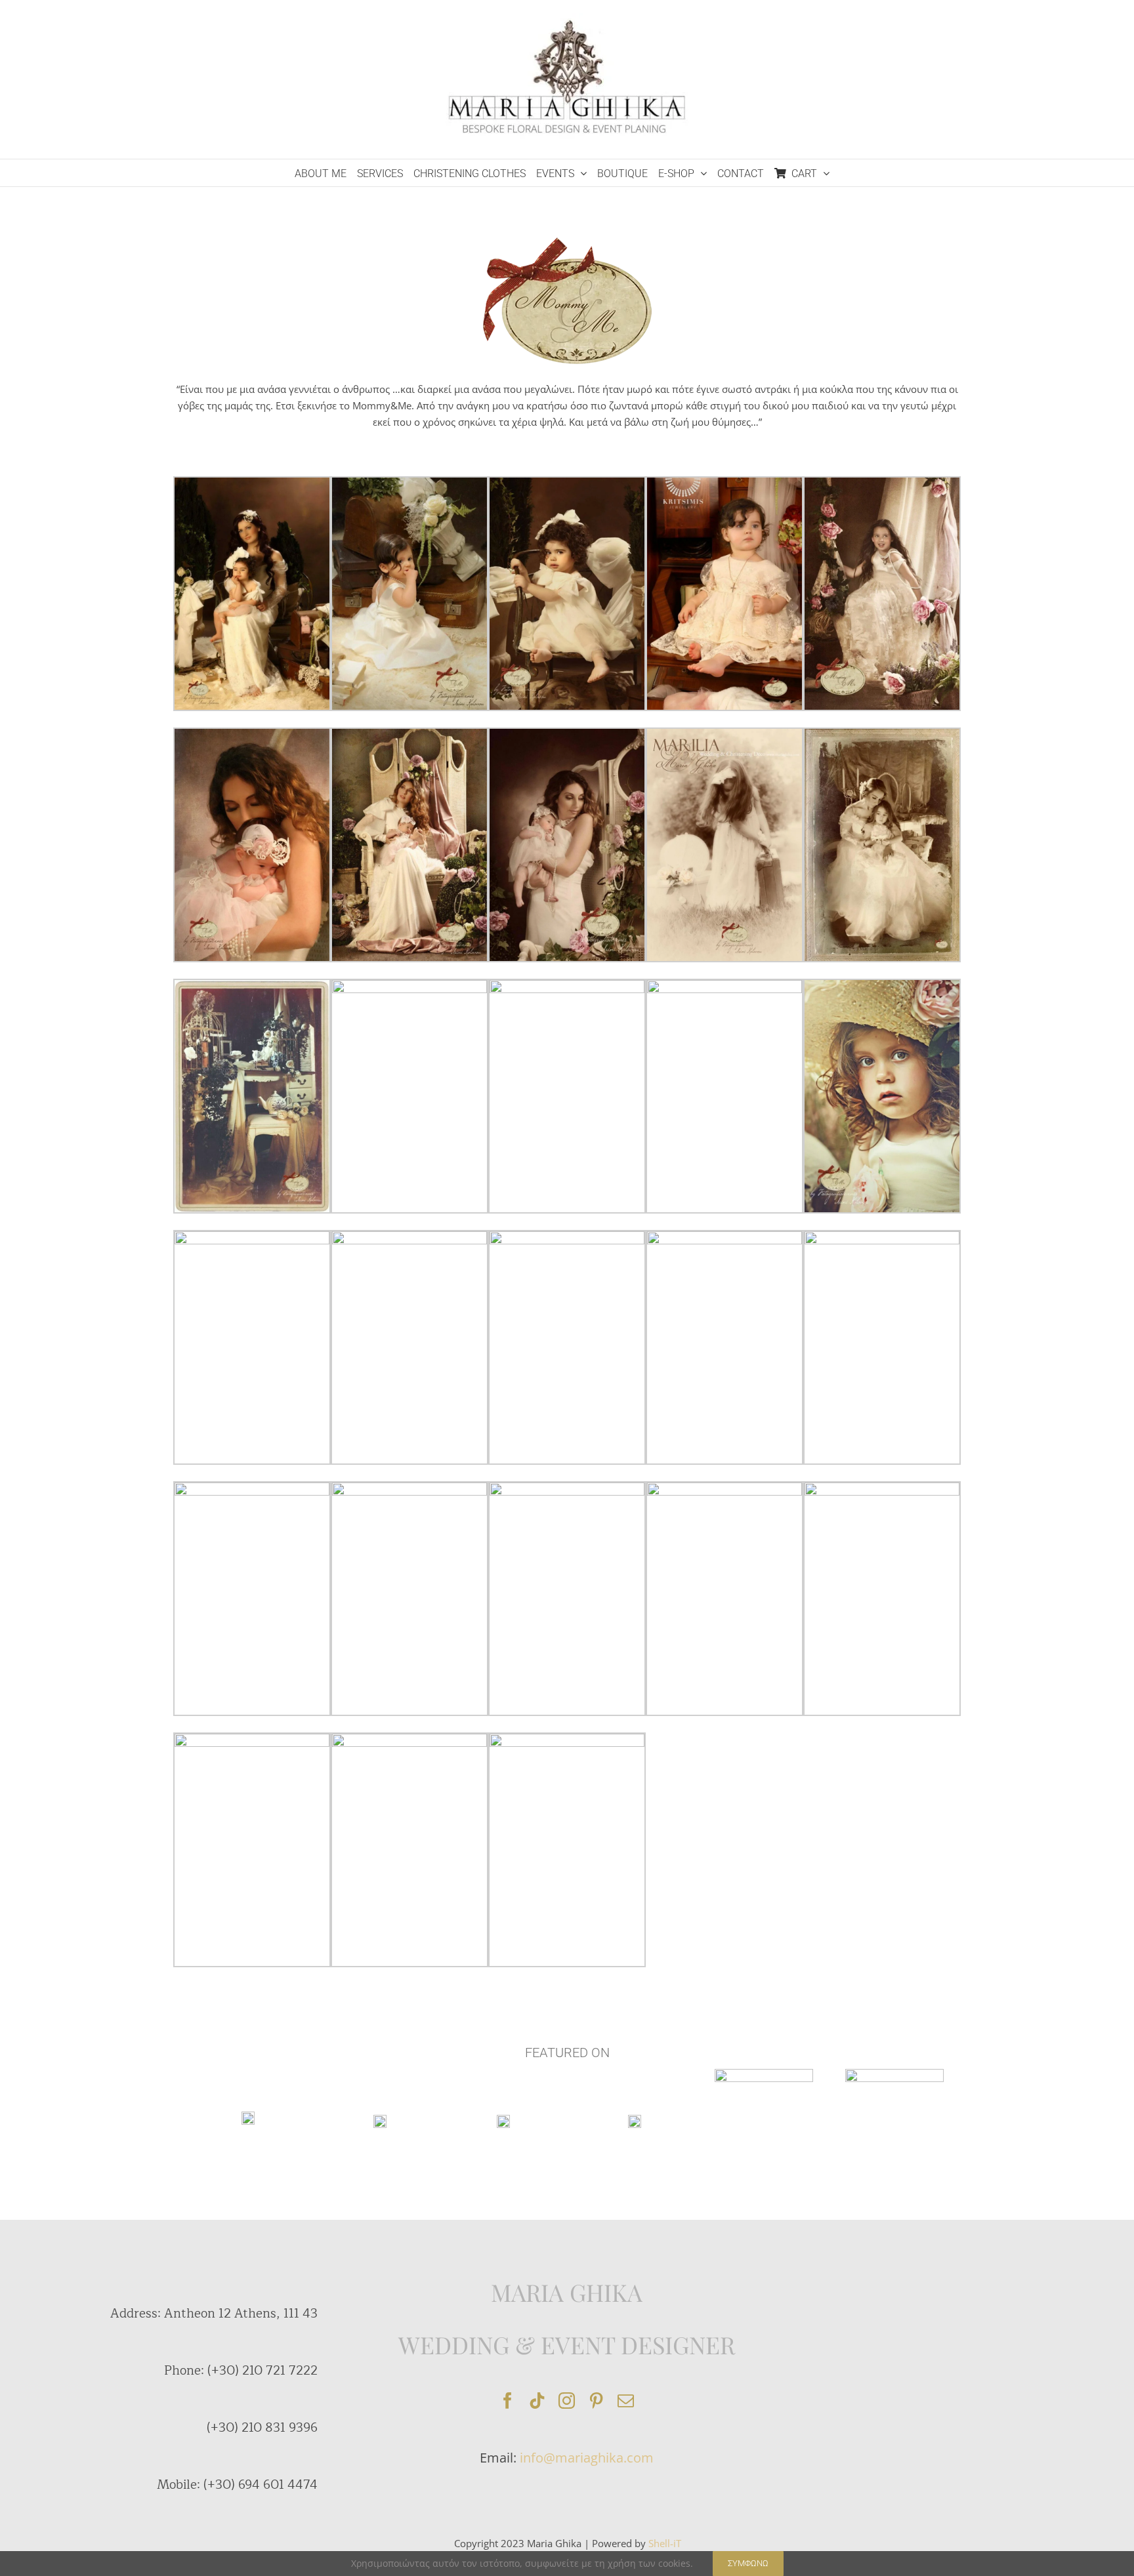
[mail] (626, 2401)
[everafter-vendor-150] (380, 2119)
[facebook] (508, 2401)
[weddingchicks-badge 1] (248, 2116)
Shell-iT (665, 2543)
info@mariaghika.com (587, 2458)
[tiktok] (537, 2401)
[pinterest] (596, 2401)
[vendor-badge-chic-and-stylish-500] (764, 2074)
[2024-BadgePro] (894, 2074)
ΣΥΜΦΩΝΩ (748, 2563)
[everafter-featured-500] (503, 2119)
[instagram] (567, 2401)
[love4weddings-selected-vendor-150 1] (635, 2119)
